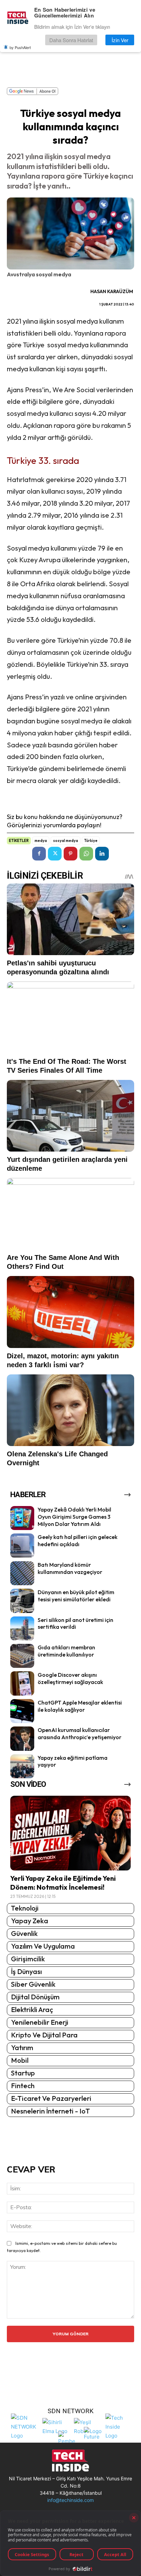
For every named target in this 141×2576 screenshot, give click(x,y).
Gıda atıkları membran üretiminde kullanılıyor (66, 1651)
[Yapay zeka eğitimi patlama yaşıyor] (22, 1766)
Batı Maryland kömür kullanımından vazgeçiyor (70, 1568)
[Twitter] (55, 854)
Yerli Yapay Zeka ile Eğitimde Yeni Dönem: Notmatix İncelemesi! (63, 1883)
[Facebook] (39, 854)
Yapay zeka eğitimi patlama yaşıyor (73, 1761)
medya (41, 841)
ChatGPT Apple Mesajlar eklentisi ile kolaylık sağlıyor (80, 1706)
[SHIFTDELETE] (25, 2426)
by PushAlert (20, 47)
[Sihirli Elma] (56, 2426)
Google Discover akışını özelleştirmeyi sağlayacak (70, 1678)
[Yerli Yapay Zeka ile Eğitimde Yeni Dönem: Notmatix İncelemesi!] (70, 1833)
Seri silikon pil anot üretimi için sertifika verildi (75, 1623)
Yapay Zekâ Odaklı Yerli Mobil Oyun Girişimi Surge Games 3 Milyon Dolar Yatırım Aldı (74, 1517)
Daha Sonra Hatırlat (71, 40)
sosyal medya (66, 841)
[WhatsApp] (86, 854)
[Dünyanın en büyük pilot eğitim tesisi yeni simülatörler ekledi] (22, 1601)
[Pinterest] (70, 854)
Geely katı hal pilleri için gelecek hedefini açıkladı (78, 1540)
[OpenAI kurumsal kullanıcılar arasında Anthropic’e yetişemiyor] (22, 1738)
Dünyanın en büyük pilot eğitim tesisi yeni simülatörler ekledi (76, 1596)
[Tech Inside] (119, 2426)
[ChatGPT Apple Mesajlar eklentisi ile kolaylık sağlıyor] (22, 1711)
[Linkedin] (102, 854)
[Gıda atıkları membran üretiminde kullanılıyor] (22, 1656)
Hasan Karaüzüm (112, 291)
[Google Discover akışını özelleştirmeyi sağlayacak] (22, 1683)
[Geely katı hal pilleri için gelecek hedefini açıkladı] (22, 1545)
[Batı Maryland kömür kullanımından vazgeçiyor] (22, 1573)
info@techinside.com (70, 2500)
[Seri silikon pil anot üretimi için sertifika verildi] (22, 1628)
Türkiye (91, 841)
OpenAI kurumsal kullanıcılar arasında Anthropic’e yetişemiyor (80, 1734)
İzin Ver (120, 40)
